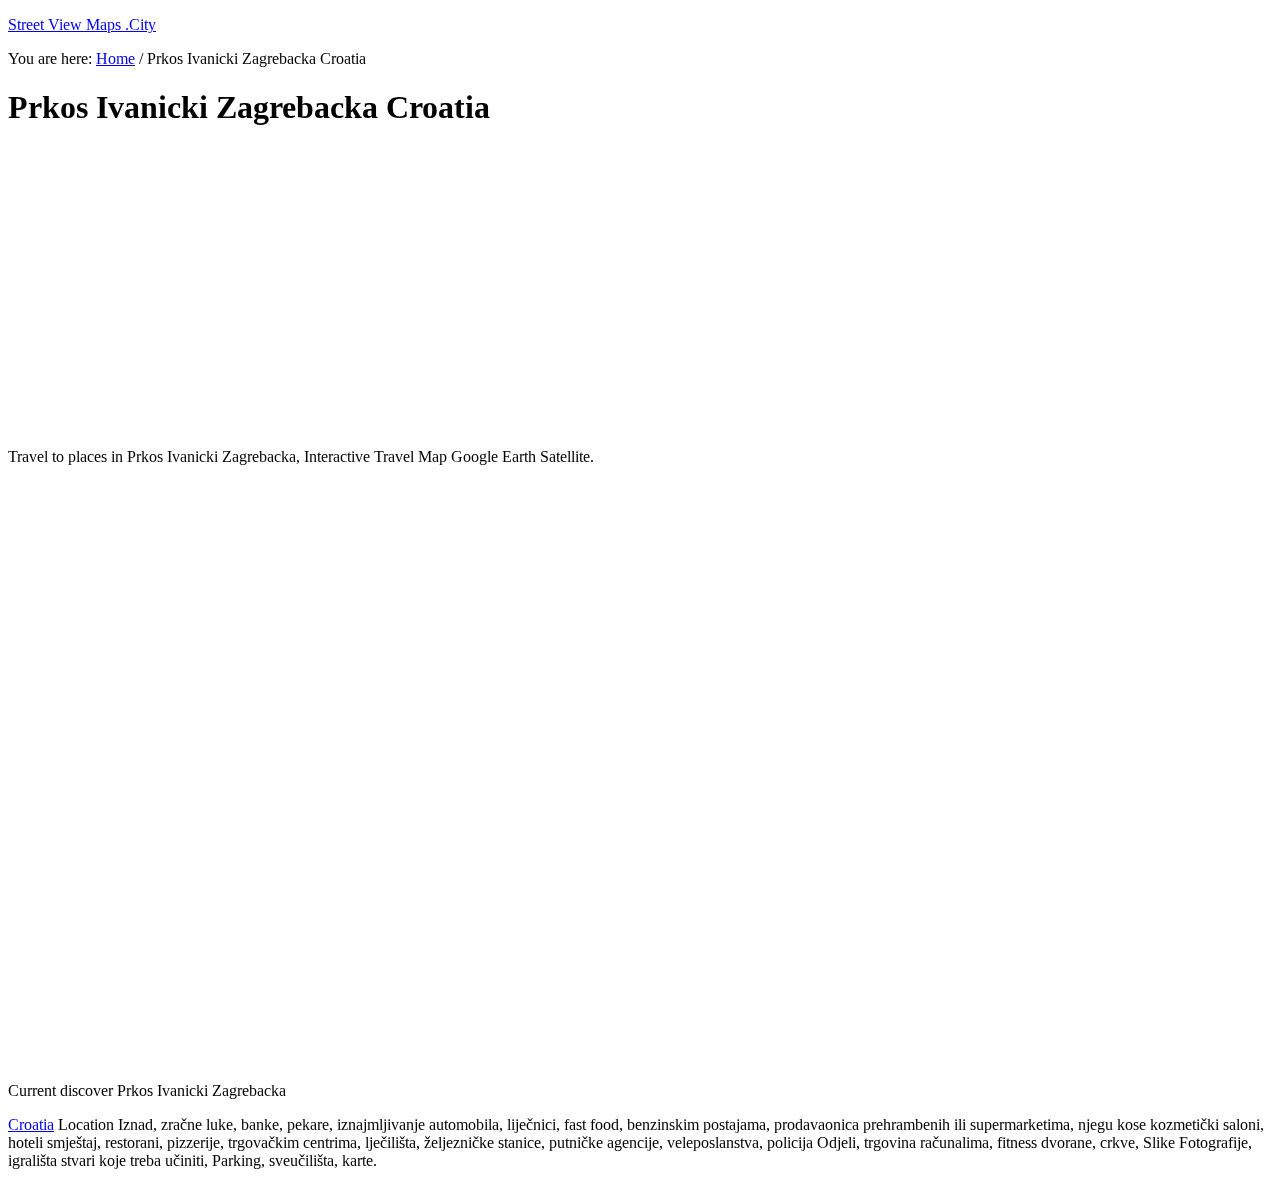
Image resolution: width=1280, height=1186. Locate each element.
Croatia (31, 1124)
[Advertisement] (493, 288)
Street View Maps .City (82, 24)
